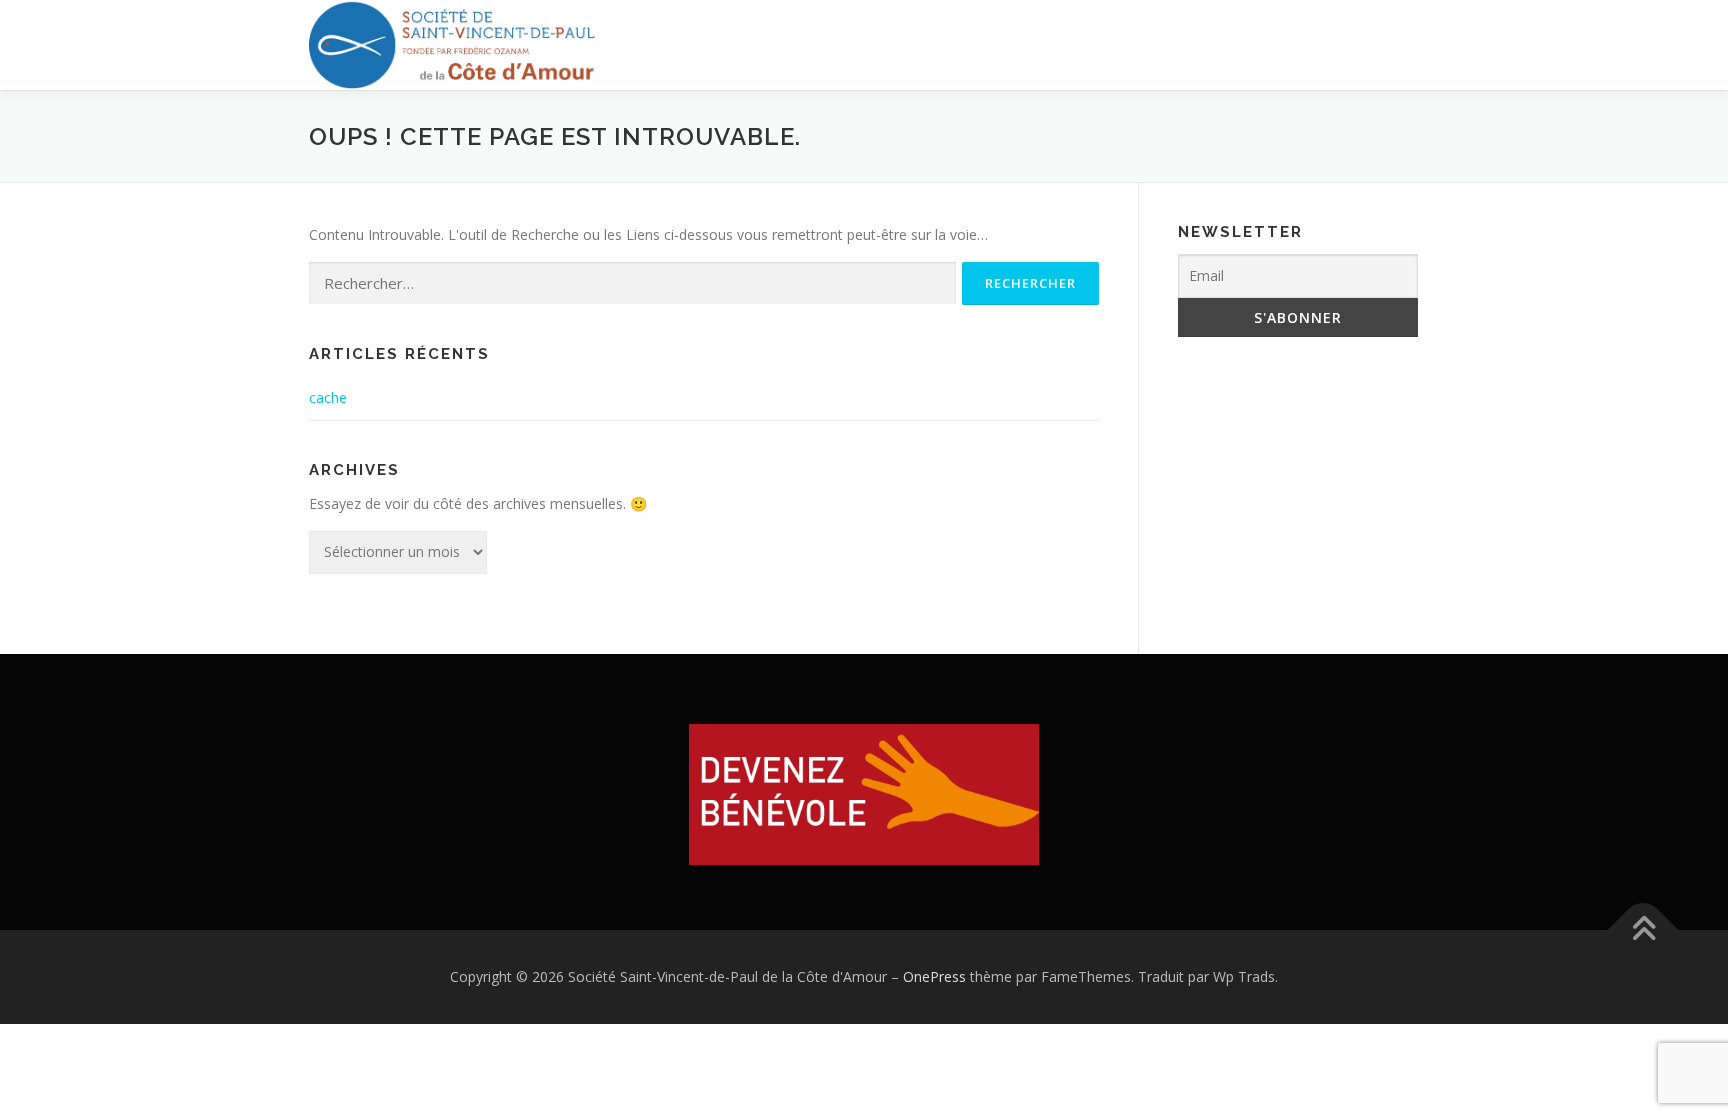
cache (328, 397)
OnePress (934, 976)
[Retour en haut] (1643, 930)
